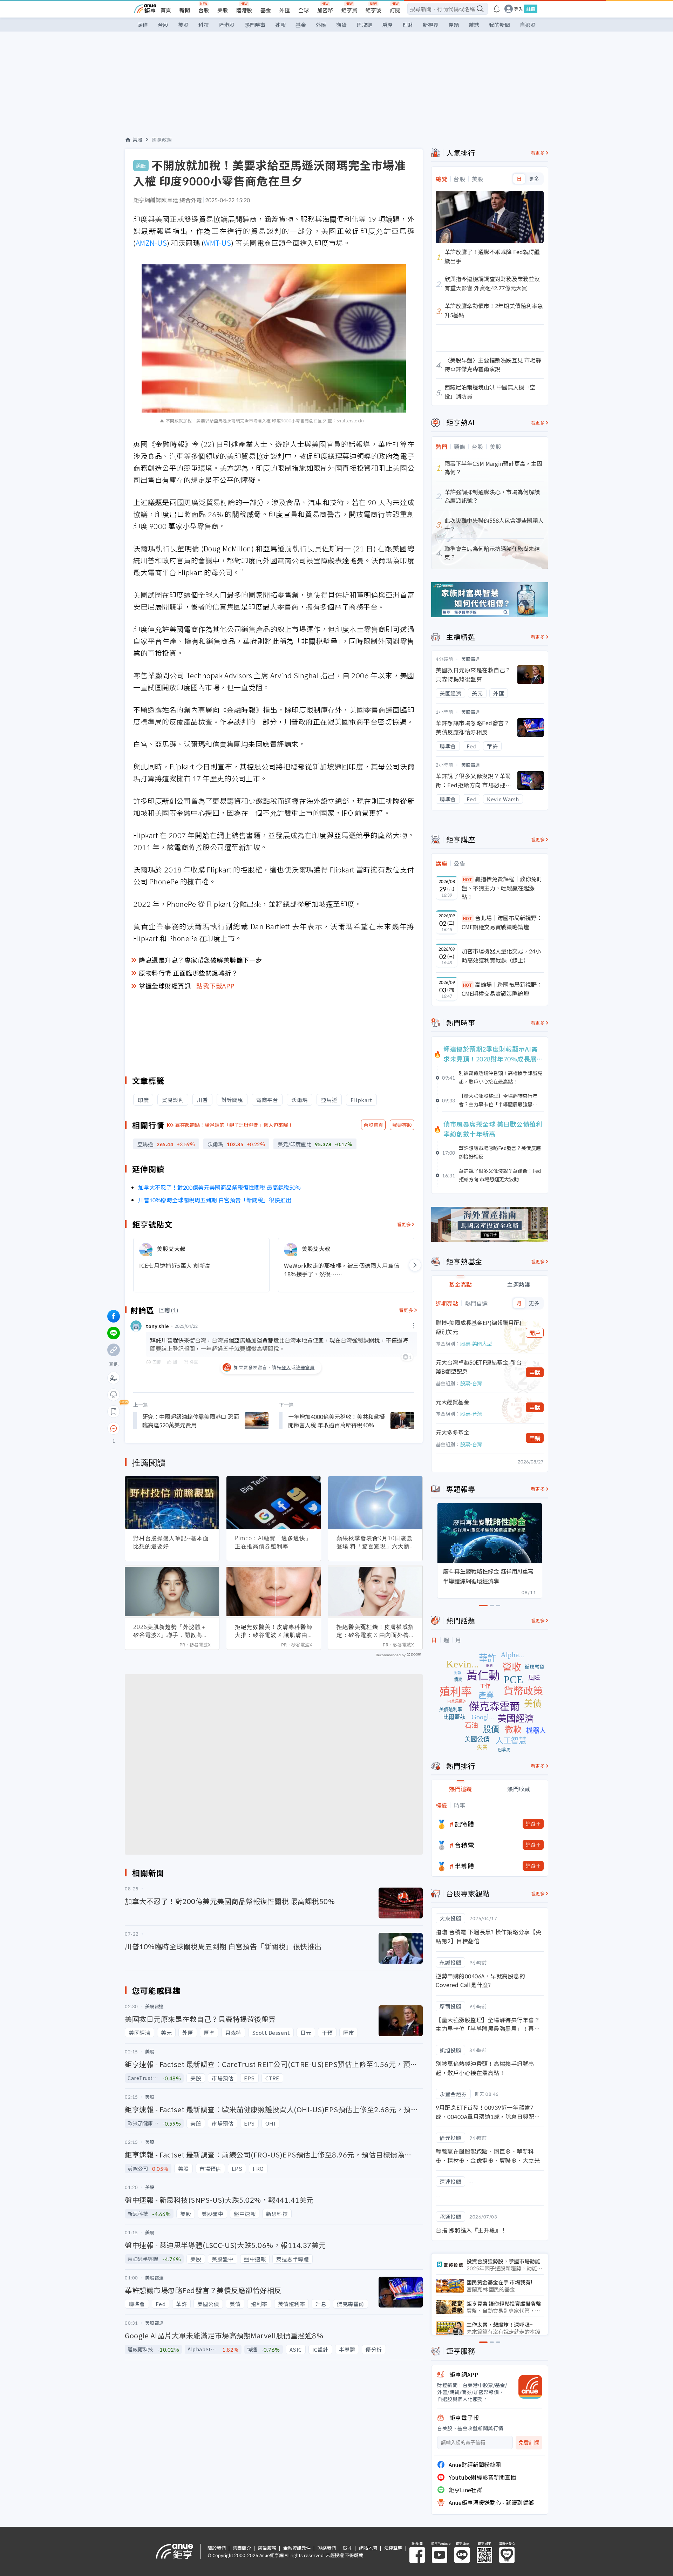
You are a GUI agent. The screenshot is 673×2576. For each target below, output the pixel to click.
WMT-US (217, 243)
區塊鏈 (364, 25)
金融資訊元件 (297, 2548)
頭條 (143, 25)
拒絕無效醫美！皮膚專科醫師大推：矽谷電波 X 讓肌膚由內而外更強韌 (274, 1631)
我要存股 (402, 1125)
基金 (266, 10)
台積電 (464, 1845)
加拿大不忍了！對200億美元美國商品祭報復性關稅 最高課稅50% (219, 1187)
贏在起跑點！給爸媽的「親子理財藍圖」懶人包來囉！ (234, 1125)
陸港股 (244, 10)
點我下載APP (216, 986)
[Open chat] (114, 1429)
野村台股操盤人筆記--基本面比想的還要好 (171, 1542)
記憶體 (464, 1824)
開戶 (535, 1333)
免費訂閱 (529, 2443)
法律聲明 (393, 2548)
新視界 (431, 25)
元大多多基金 (453, 1432)
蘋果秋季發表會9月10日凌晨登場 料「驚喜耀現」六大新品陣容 (375, 1542)
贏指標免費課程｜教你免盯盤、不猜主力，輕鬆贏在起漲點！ (502, 888)
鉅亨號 (373, 10)
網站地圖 (368, 2548)
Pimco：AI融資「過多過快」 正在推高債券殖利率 (273, 1542)
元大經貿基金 (453, 1402)
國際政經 (162, 140)
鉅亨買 (349, 10)
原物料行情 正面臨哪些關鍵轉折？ (188, 973)
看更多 (404, 1224)
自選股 (528, 25)
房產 (387, 25)
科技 (204, 25)
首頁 (166, 10)
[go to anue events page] (497, 9)
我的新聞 (499, 25)
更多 (534, 179)
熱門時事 (255, 25)
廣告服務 (267, 2548)
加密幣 (325, 10)
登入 (518, 9)
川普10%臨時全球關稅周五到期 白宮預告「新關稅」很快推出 (215, 1200)
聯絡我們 (327, 2548)
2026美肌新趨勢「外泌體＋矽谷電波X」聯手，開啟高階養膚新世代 (171, 1631)
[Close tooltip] (172, 1428)
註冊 (531, 9)
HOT (468, 879)
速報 (280, 25)
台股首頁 (373, 1125)
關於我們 (217, 2548)
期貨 (341, 25)
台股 (204, 10)
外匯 (285, 10)
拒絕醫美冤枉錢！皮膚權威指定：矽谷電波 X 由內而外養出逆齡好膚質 (375, 1631)
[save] (114, 1412)
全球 (304, 10)
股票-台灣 (471, 1383)
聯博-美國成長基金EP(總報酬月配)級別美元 (479, 1327)
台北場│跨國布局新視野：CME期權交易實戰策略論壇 (502, 922)
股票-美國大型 (476, 1344)
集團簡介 (242, 2548)
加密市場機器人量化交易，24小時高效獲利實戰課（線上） (501, 956)
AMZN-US (151, 243)
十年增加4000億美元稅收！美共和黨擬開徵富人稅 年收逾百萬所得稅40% (336, 1421)
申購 (535, 1372)
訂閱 (395, 10)
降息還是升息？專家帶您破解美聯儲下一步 (200, 960)
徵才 (347, 2548)
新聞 (185, 10)
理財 (408, 25)
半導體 (464, 1866)
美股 (223, 10)
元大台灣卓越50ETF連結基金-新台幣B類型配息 (479, 1367)
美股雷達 (471, 659)
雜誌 (474, 25)
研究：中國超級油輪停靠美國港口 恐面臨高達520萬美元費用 (191, 1421)
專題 (454, 25)
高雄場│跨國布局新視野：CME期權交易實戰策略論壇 (502, 989)
